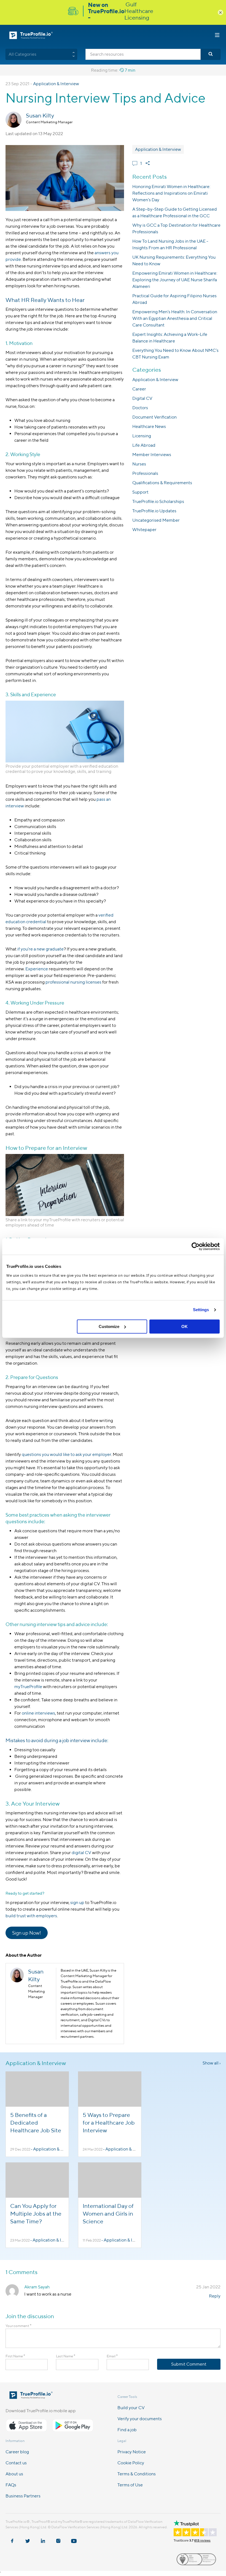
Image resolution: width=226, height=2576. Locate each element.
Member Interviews (152, 455)
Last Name (66, 2356)
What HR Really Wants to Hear (45, 300)
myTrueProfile (28, 1687)
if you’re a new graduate (41, 949)
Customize (109, 1326)
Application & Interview (56, 84)
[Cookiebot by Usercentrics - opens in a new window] (196, 1246)
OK (185, 1326)
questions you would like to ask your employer (66, 1454)
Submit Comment (189, 2364)
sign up (77, 1902)
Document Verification (154, 417)
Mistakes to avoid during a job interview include (56, 1740)
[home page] (31, 2397)
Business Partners (23, 2496)
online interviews (38, 1713)
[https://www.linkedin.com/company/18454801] (43, 2538)
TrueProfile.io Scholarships (158, 501)
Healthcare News (149, 426)
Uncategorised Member (156, 520)
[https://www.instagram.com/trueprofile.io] (58, 2538)
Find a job (127, 2430)
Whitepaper (144, 530)
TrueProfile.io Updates (154, 511)
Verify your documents (140, 2419)
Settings (201, 1310)
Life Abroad (144, 445)
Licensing (142, 436)
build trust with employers (31, 1916)
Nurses (139, 464)
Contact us (16, 2463)
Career (139, 389)
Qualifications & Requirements (162, 483)
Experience (37, 969)
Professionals (145, 473)
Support (140, 492)
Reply (215, 2296)
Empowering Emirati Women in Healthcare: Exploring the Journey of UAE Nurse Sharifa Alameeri (175, 280)
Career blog (17, 2452)
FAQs (11, 2485)
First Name (15, 2356)
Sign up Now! (27, 1933)
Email (112, 2356)
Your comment (18, 2326)
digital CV (81, 1853)
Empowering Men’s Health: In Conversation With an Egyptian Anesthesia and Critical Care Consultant (175, 318)
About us (14, 2474)
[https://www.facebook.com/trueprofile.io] (12, 2538)
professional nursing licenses (73, 982)
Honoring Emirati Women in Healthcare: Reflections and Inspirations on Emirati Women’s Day (171, 193)
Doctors (140, 408)
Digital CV (142, 398)
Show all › (212, 2063)
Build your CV (131, 2408)
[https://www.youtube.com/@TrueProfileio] (74, 2538)
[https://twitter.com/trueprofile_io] (28, 2538)
